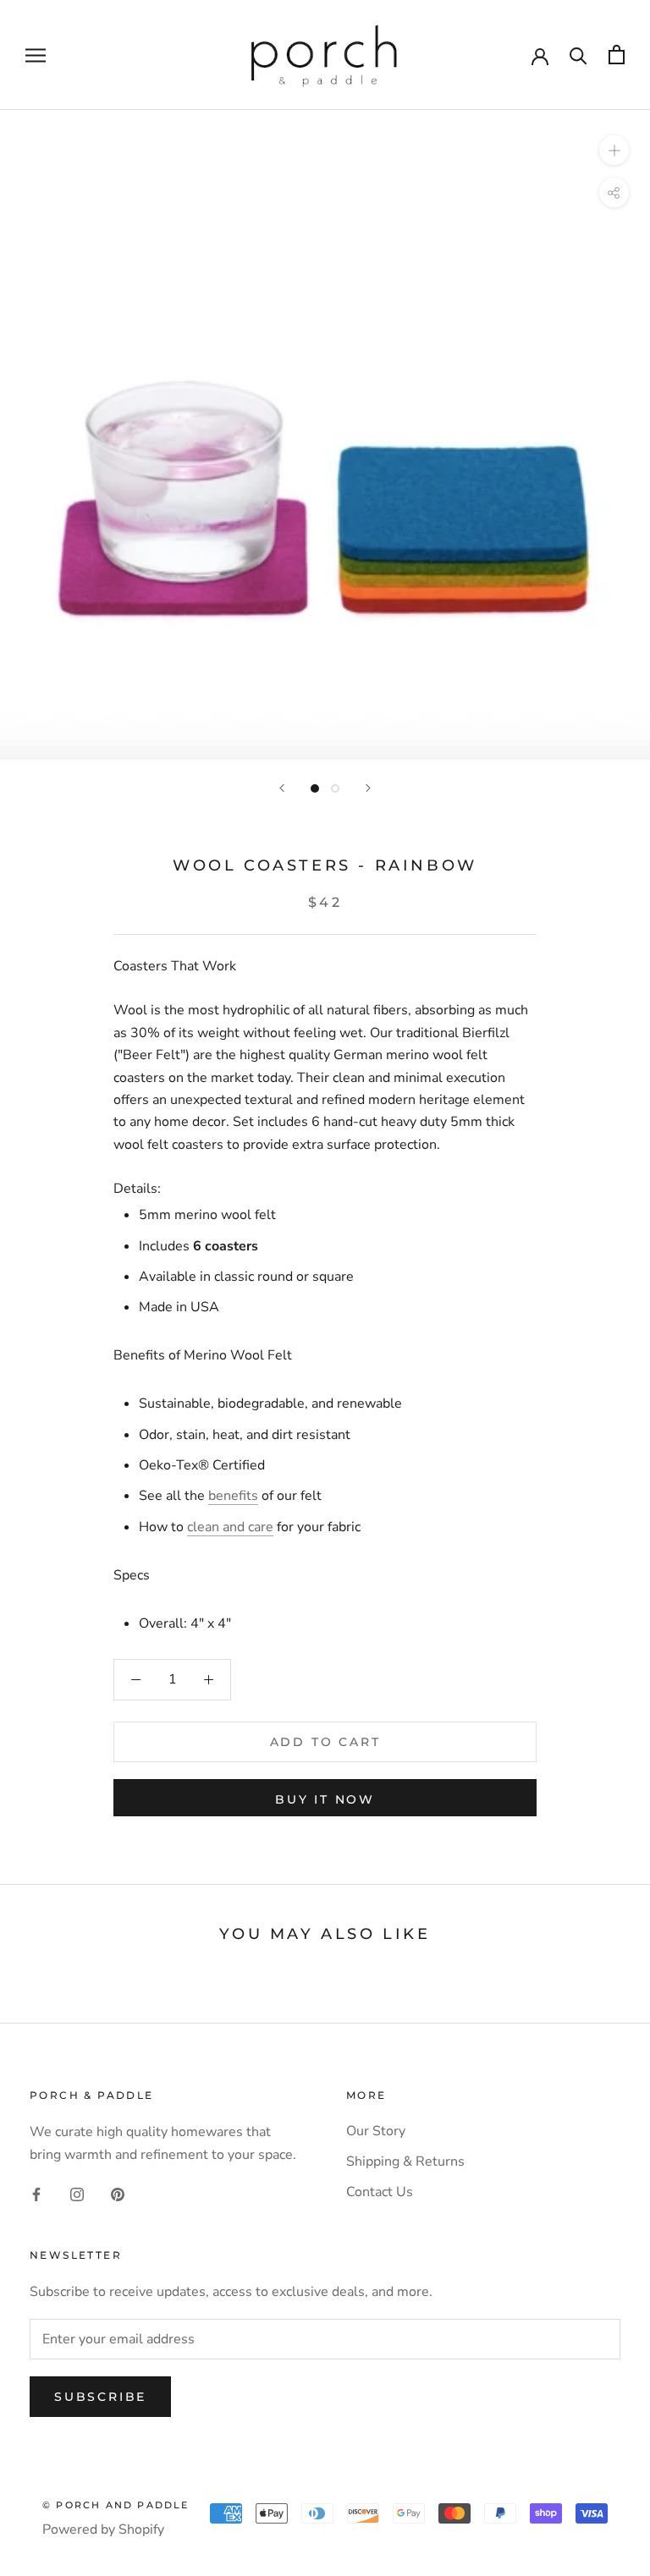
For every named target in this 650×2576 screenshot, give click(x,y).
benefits (233, 1496)
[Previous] (282, 788)
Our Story (376, 2131)
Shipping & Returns (405, 2161)
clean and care (230, 1527)
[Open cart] (617, 55)
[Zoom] (614, 150)
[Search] (578, 55)
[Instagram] (77, 2194)
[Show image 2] (335, 788)
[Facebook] (36, 2194)
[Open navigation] (36, 55)
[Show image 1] (315, 788)
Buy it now (325, 1799)
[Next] (368, 788)
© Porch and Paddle (116, 2505)
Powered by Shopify (103, 2529)
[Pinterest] (118, 2194)
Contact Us (380, 2192)
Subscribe (100, 2397)
